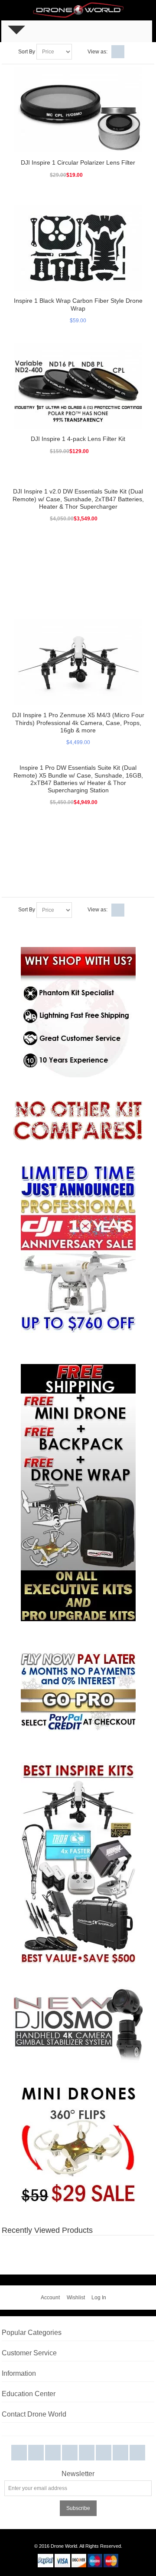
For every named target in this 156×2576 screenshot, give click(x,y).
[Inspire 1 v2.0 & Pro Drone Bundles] (78, 1863)
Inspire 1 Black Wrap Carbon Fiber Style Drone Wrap (78, 304)
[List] (131, 52)
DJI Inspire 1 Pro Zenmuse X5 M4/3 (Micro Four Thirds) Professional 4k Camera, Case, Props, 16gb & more (78, 722)
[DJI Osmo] (78, 1991)
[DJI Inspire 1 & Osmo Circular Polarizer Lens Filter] (78, 110)
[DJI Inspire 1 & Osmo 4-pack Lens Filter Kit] (78, 386)
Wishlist (76, 2298)
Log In (99, 2298)
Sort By (27, 52)
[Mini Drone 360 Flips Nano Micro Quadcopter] (78, 2091)
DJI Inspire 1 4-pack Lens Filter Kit (78, 439)
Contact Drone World (34, 2414)
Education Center (29, 2394)
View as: (97, 52)
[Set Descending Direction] (80, 52)
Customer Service (29, 2353)
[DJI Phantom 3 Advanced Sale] (78, 1170)
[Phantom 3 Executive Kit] (78, 1122)
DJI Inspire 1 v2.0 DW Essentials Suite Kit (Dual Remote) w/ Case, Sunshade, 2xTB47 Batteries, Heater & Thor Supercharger (78, 499)
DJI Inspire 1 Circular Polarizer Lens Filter (78, 162)
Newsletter (78, 2474)
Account (50, 2298)
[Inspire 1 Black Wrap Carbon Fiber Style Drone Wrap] (78, 248)
